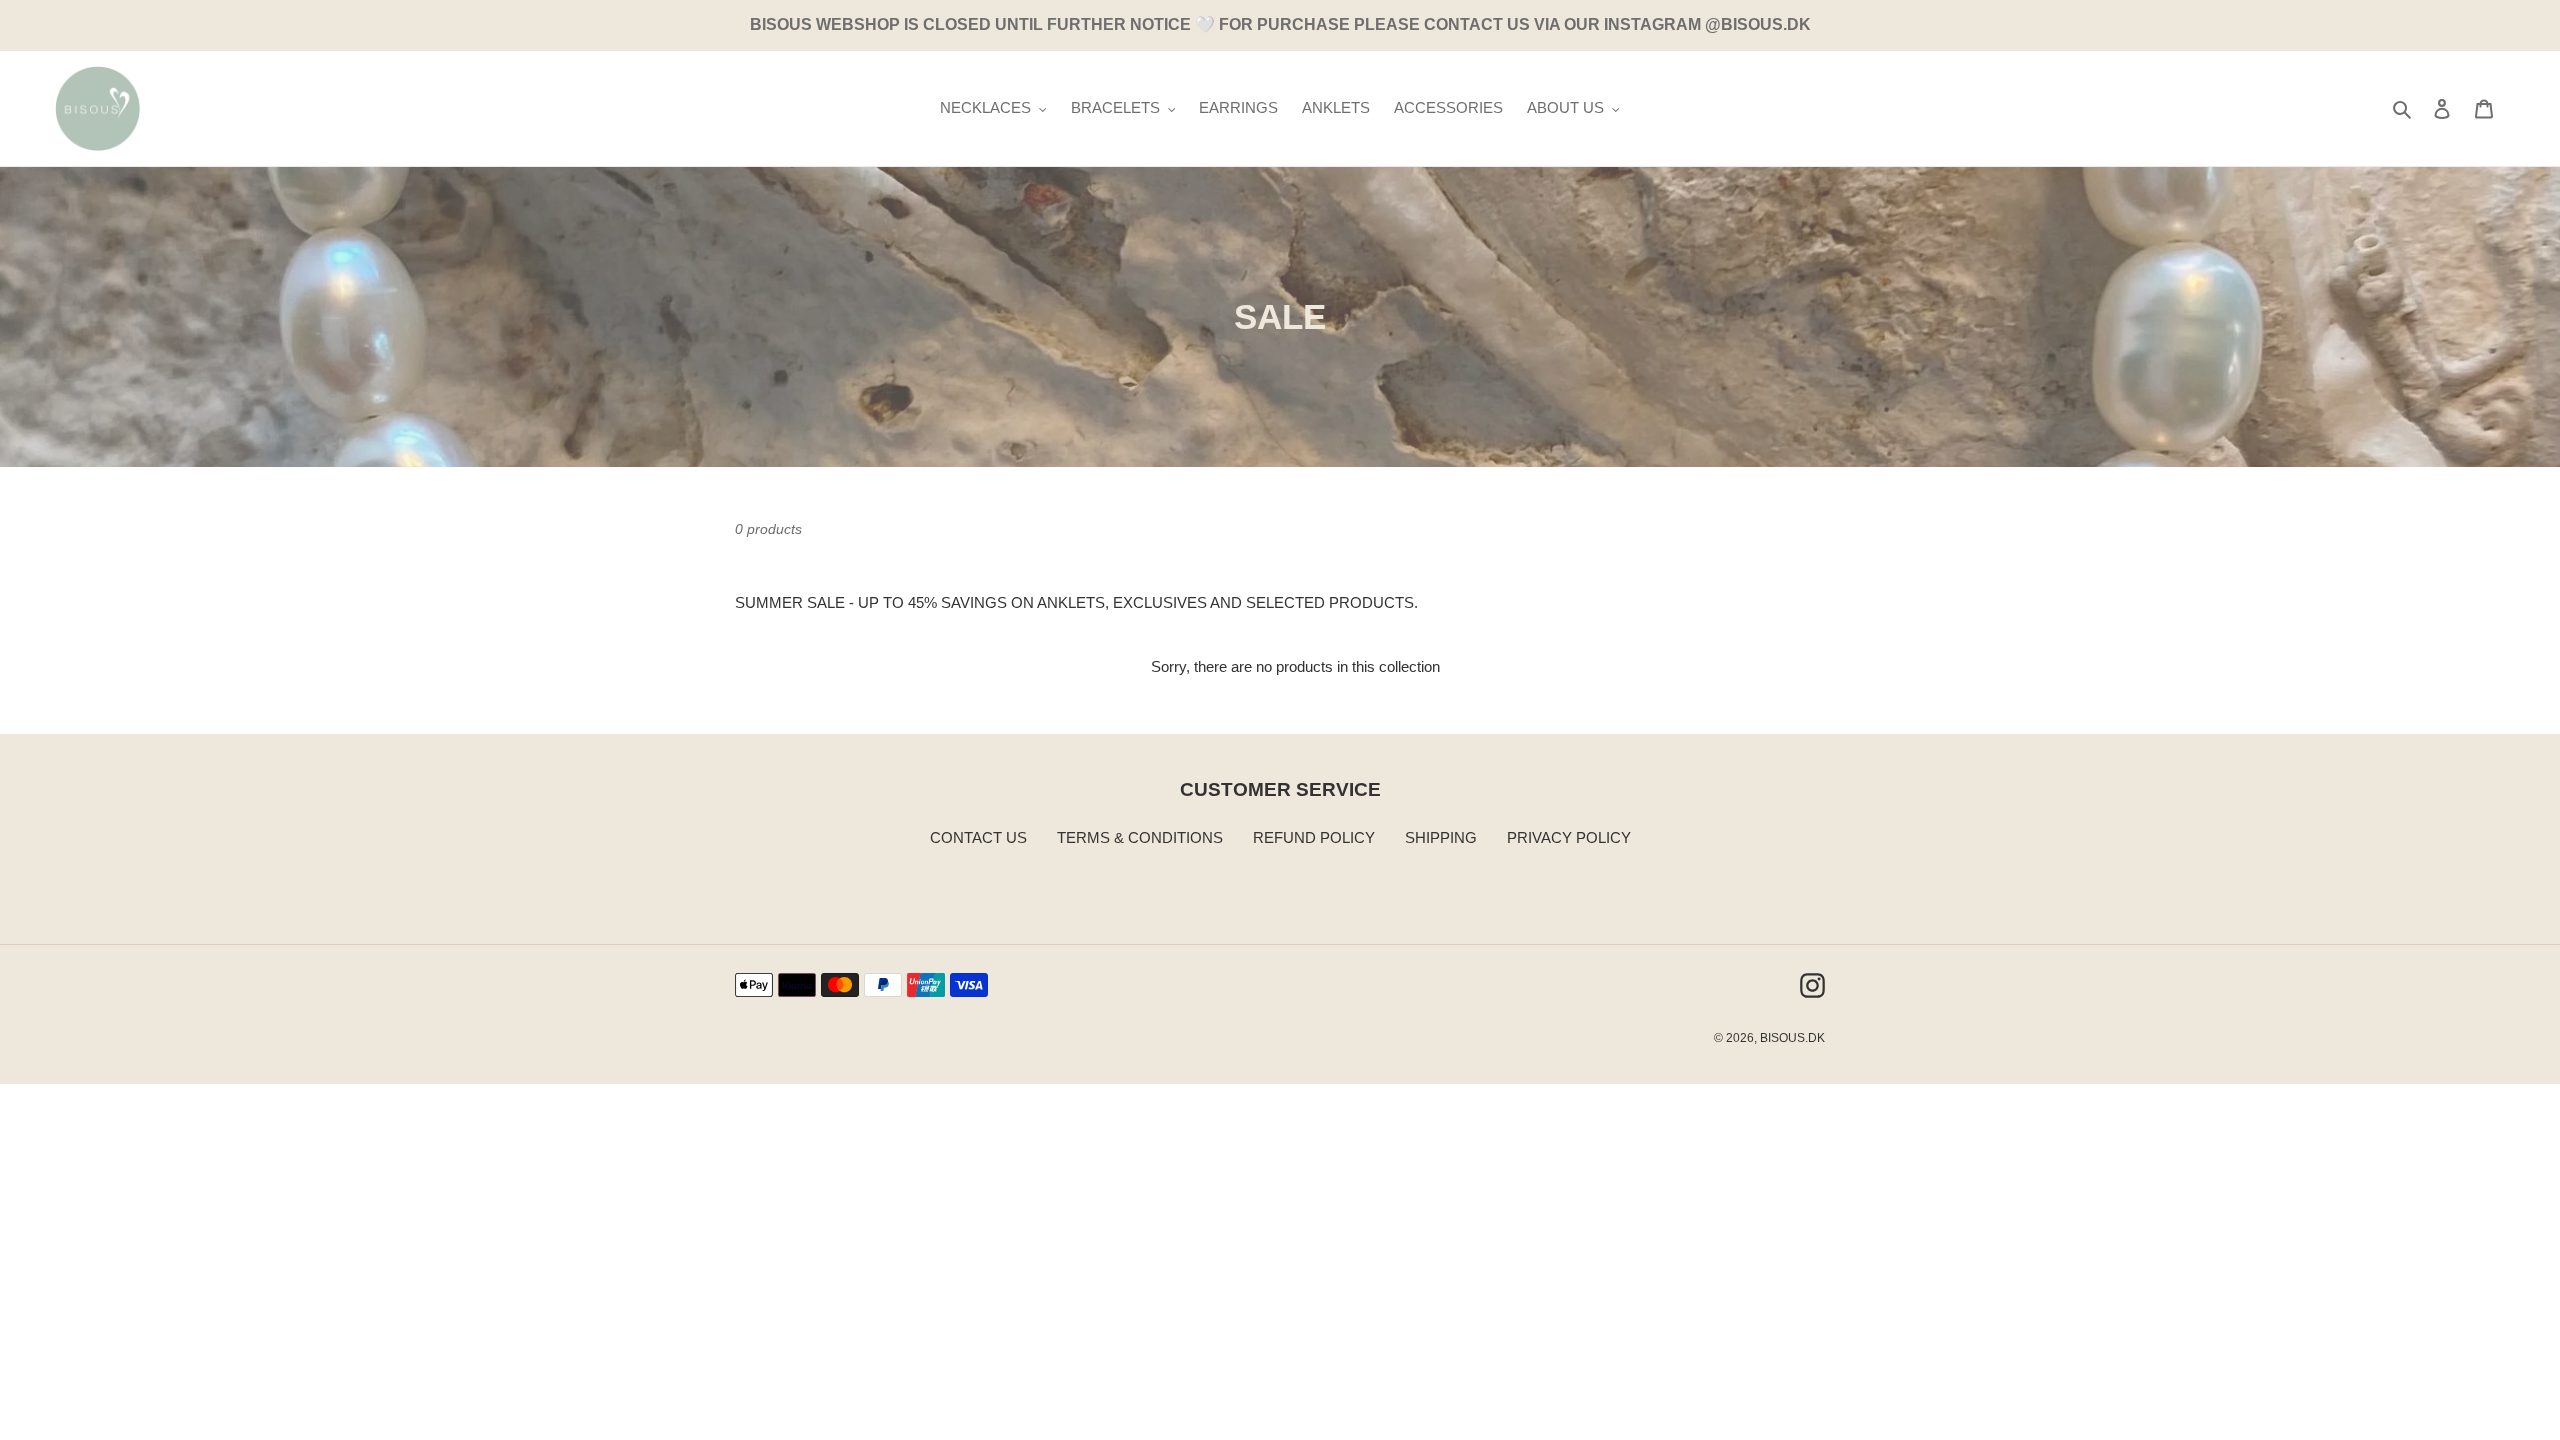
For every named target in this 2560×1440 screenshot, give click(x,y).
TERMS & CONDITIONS (1140, 837)
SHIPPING (1441, 837)
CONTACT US (978, 837)
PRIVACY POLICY (1569, 837)
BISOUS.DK (1792, 1038)
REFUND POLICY (1314, 837)
